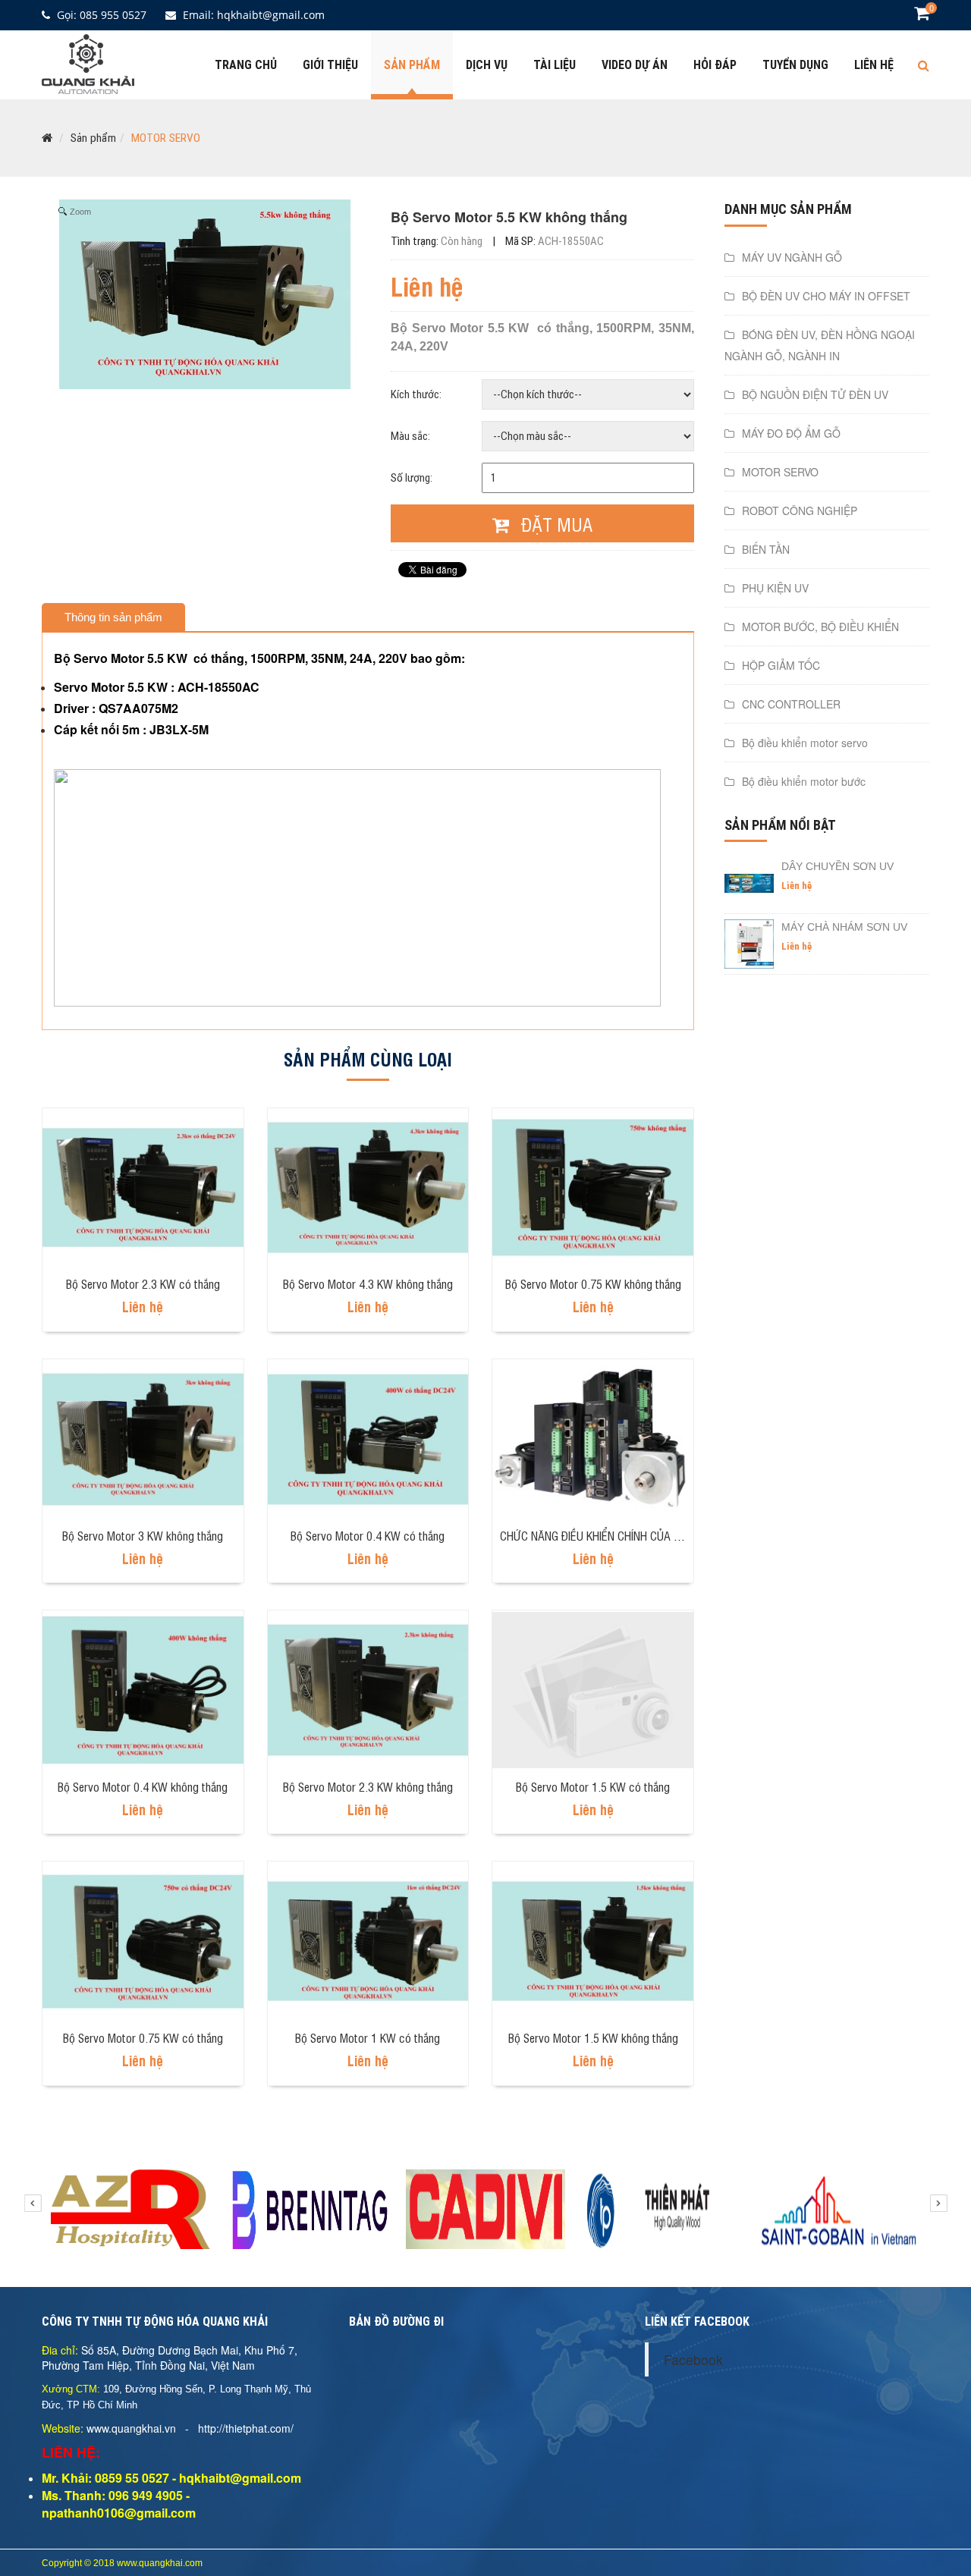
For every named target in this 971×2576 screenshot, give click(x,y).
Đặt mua (555, 524)
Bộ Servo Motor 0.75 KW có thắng (143, 2037)
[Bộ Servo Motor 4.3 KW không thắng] (368, 1186)
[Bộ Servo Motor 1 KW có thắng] (368, 1940)
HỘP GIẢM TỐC (781, 665)
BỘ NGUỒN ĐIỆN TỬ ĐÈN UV (815, 394)
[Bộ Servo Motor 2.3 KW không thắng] (368, 1689)
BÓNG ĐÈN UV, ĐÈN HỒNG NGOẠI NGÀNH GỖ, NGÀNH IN (820, 345)
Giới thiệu (330, 65)
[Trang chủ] (47, 138)
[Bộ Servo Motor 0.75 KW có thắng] (143, 1940)
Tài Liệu (555, 65)
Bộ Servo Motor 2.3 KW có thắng (143, 1283)
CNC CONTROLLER (791, 704)
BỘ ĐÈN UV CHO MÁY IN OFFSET (826, 296)
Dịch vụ (487, 65)
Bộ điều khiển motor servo (805, 743)
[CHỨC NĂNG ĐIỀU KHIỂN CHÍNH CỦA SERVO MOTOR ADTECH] (593, 1437)
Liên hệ (874, 65)
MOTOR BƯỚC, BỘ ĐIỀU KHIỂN (820, 627)
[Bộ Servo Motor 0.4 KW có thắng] (368, 1437)
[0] (922, 15)
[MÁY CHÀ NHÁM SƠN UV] (749, 943)
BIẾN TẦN (766, 549)
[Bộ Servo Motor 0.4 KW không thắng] (143, 1689)
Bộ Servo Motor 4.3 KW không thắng (368, 1283)
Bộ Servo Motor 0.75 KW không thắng (593, 1283)
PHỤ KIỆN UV (775, 588)
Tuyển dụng (795, 65)
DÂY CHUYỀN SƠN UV (837, 866)
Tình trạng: (437, 241)
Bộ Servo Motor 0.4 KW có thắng (368, 1535)
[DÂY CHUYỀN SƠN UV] (749, 882)
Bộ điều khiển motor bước (804, 781)
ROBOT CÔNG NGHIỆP (800, 510)
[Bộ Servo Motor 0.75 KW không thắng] (593, 1186)
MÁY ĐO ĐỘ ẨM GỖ (791, 433)
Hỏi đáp (715, 65)
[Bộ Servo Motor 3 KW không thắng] (143, 1437)
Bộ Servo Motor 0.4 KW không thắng (143, 1786)
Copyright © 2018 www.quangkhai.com (122, 2563)
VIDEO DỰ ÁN (635, 65)
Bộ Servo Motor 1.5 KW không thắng (593, 2037)
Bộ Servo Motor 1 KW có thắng (368, 2037)
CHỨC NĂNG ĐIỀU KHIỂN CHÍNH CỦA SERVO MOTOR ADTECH (644, 1535)
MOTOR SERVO (166, 138)
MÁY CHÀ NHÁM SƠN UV (844, 927)
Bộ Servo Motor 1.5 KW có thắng (593, 1786)
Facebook (693, 2359)
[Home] (88, 62)
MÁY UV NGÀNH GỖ (792, 257)
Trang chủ (246, 65)
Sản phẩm (412, 65)
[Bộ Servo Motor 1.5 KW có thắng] (593, 1689)
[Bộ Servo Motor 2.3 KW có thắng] (143, 1186)
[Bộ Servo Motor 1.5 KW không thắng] (593, 1940)
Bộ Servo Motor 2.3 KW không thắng (368, 1786)
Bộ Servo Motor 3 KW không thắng (143, 1535)
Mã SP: (555, 241)
